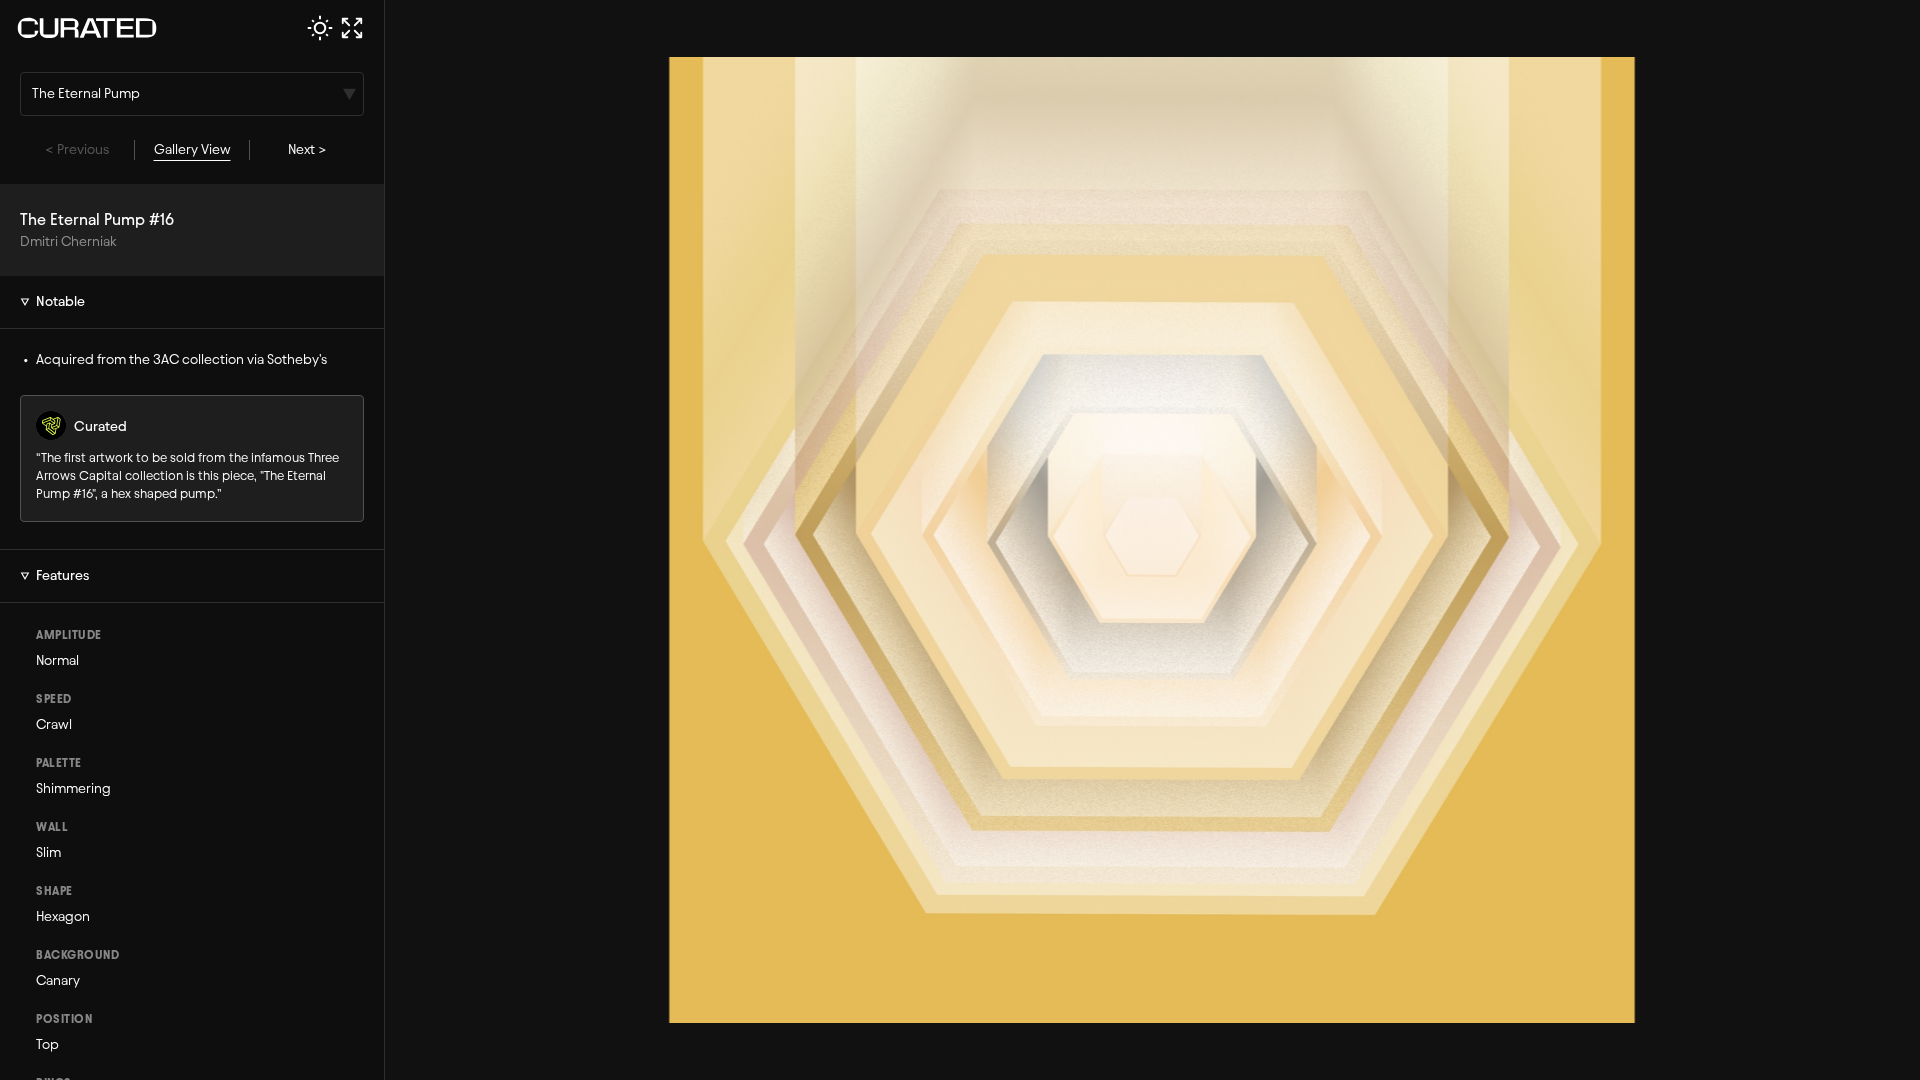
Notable (60, 301)
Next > (307, 149)
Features (62, 575)
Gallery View (192, 149)
